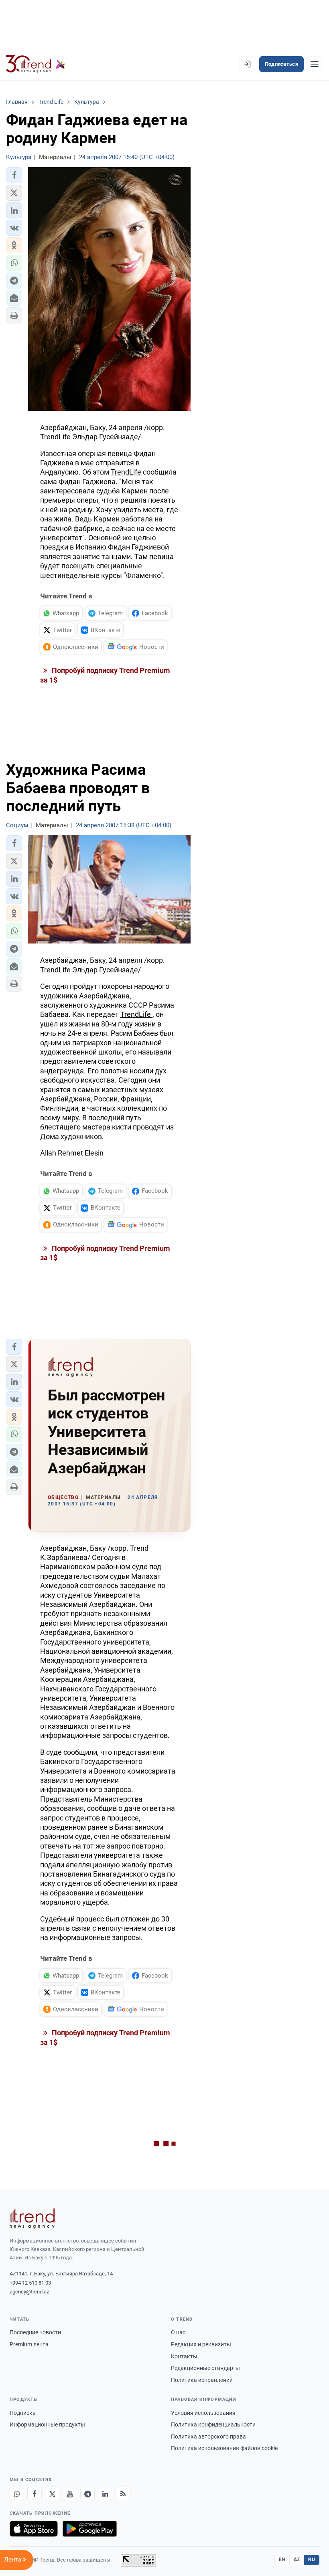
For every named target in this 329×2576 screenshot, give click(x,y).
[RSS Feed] (123, 2494)
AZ (297, 2560)
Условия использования (203, 2413)
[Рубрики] (315, 64)
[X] (52, 2494)
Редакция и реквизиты (201, 2344)
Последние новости (35, 2332)
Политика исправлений (202, 2380)
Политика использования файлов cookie (224, 2448)
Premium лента (29, 2344)
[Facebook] (35, 2494)
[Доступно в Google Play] (90, 2529)
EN (282, 2560)
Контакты (184, 2356)
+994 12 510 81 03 (30, 2283)
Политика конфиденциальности (213, 2424)
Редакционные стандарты (205, 2368)
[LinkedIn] (105, 2494)
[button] (14, 175)
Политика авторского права (208, 2437)
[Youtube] (70, 2494)
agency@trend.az (29, 2292)
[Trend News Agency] (32, 2218)
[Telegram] (87, 2494)
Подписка (23, 2413)
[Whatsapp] (17, 2494)
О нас (178, 2332)
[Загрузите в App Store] (34, 2529)
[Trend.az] (36, 64)
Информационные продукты (47, 2424)
